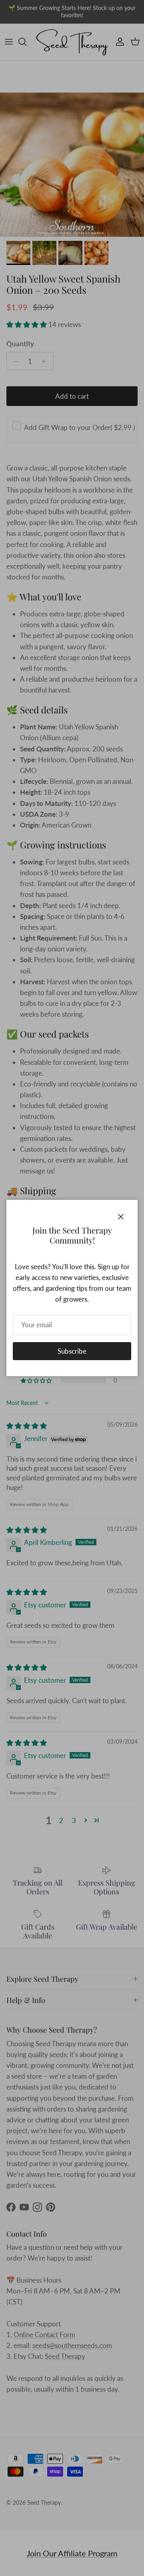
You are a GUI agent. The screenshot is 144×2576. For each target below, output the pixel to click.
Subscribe (72, 1351)
